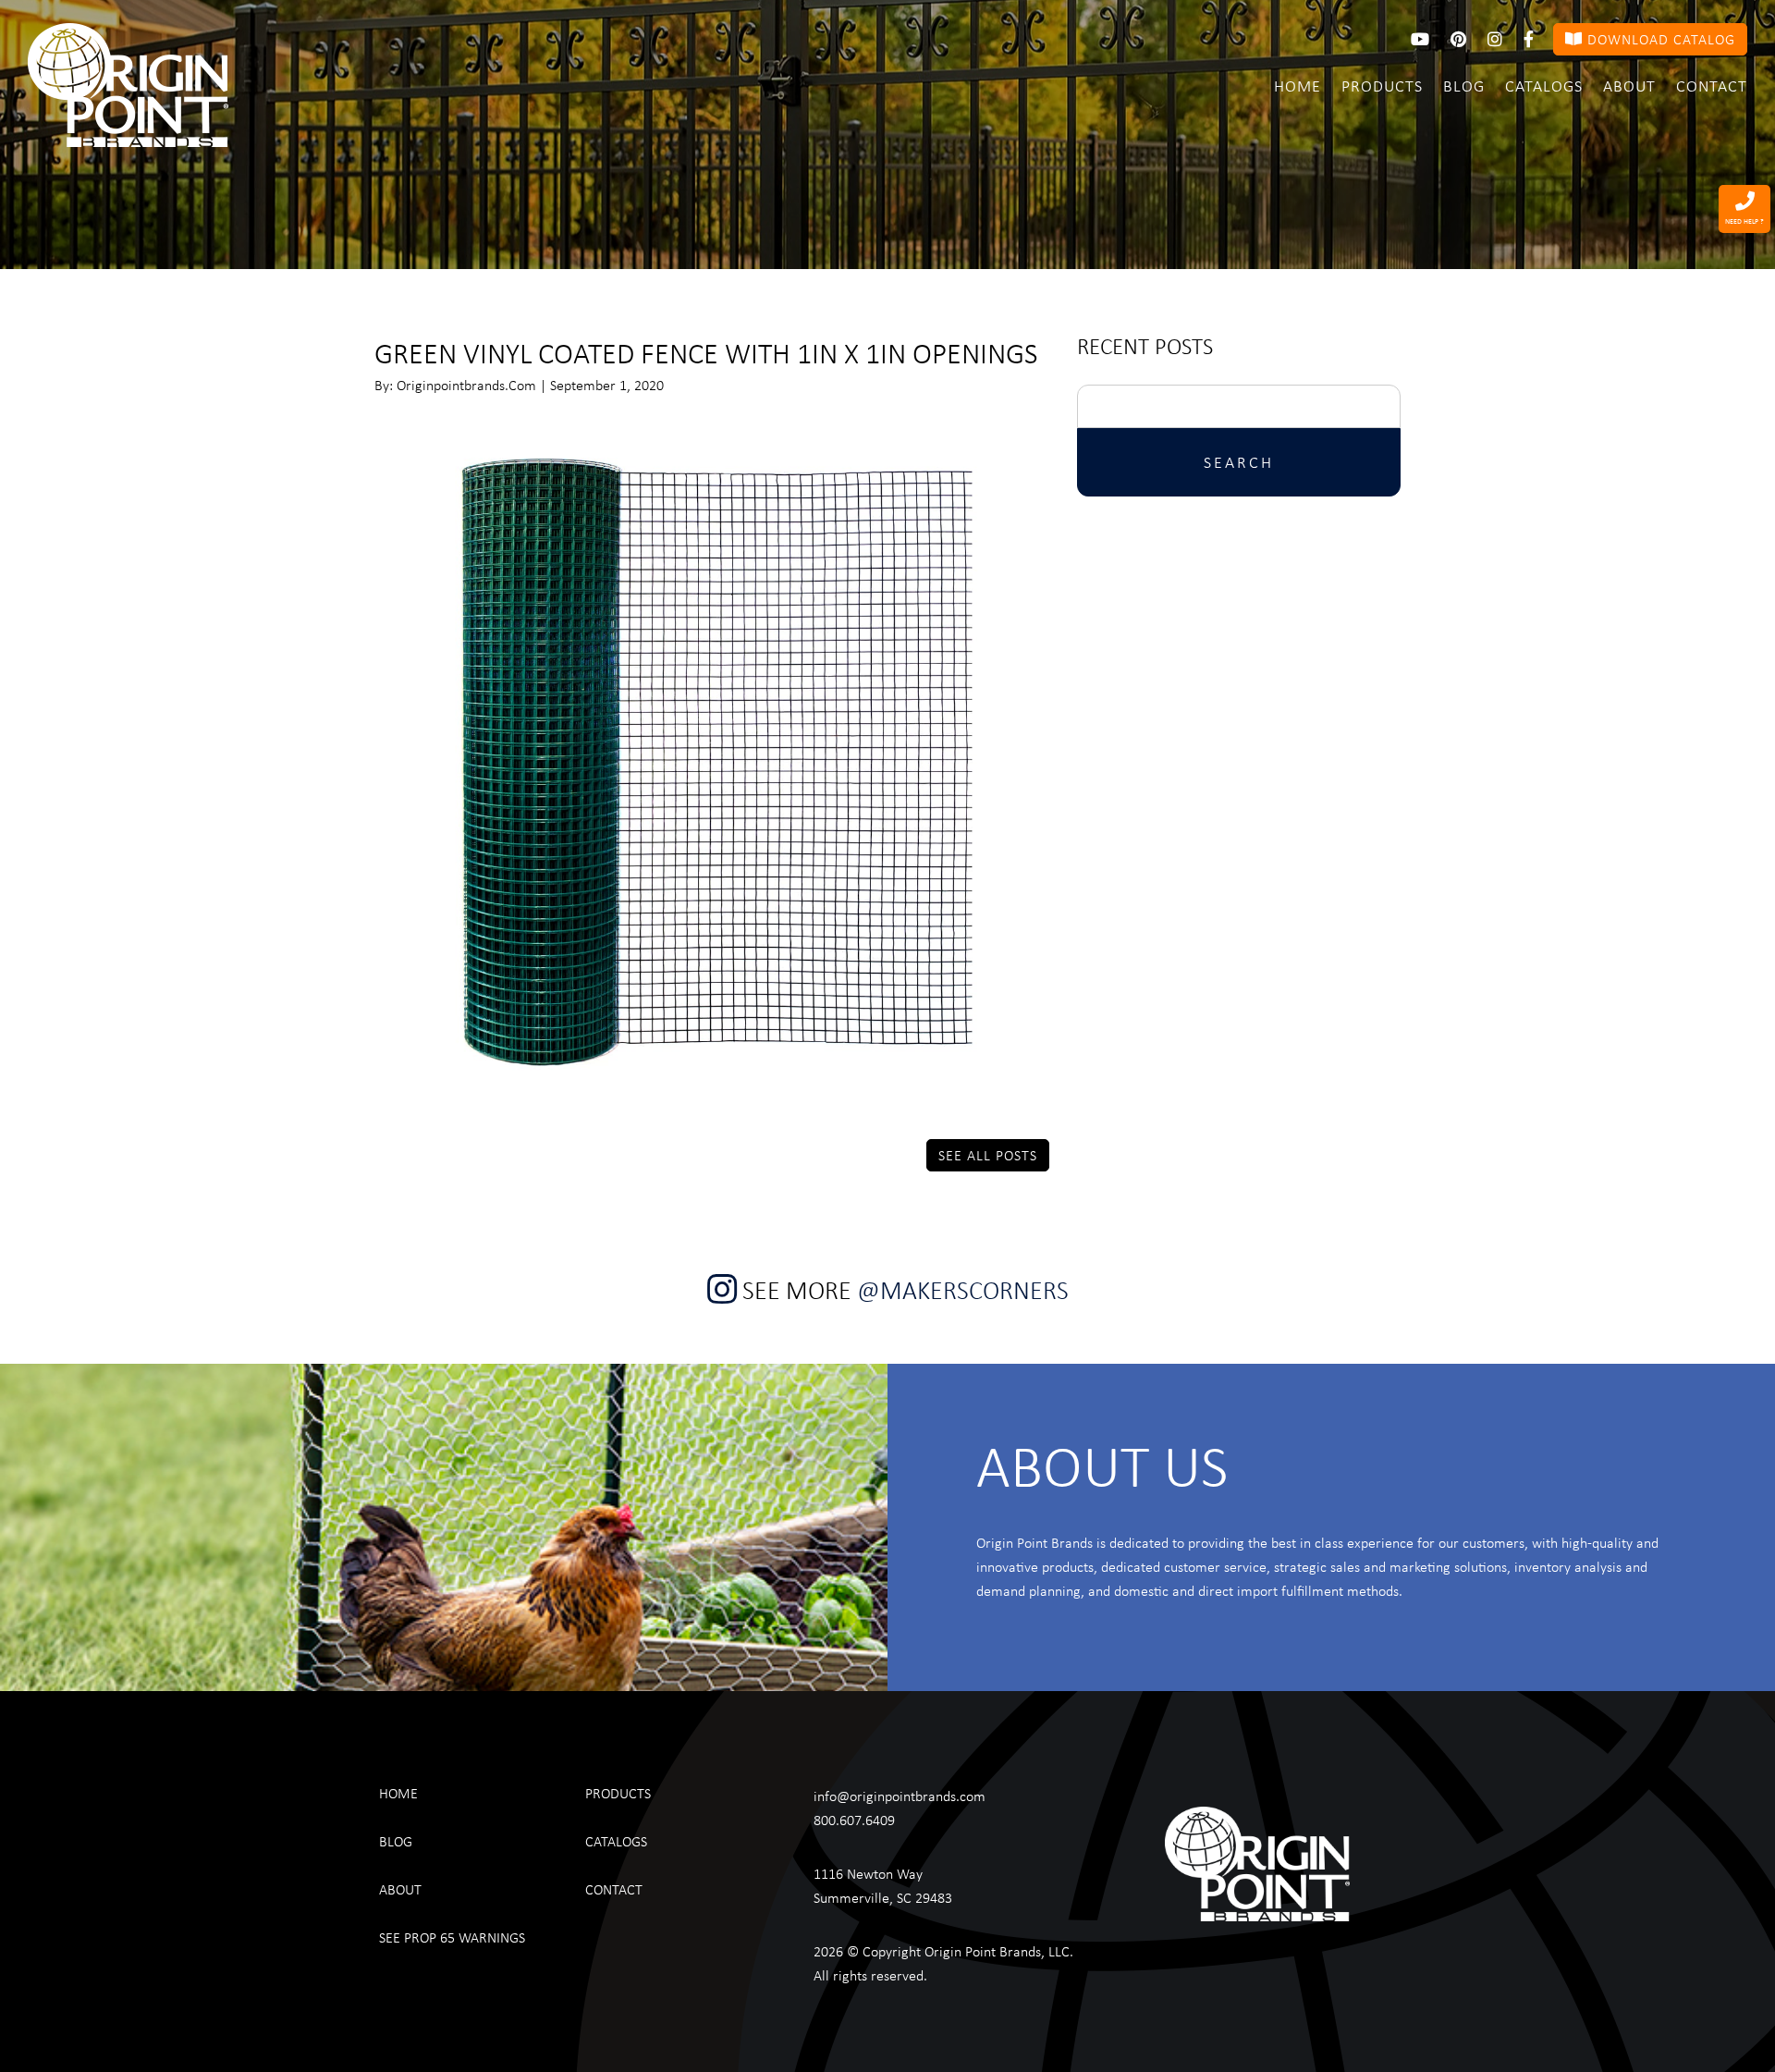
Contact (1712, 85)
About (1629, 85)
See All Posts (988, 1155)
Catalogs (1544, 85)
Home (1298, 85)
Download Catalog (1659, 39)
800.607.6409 (854, 1820)
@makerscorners (963, 1289)
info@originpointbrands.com (900, 1796)
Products (1382, 85)
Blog (1464, 85)
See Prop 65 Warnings (452, 1937)
